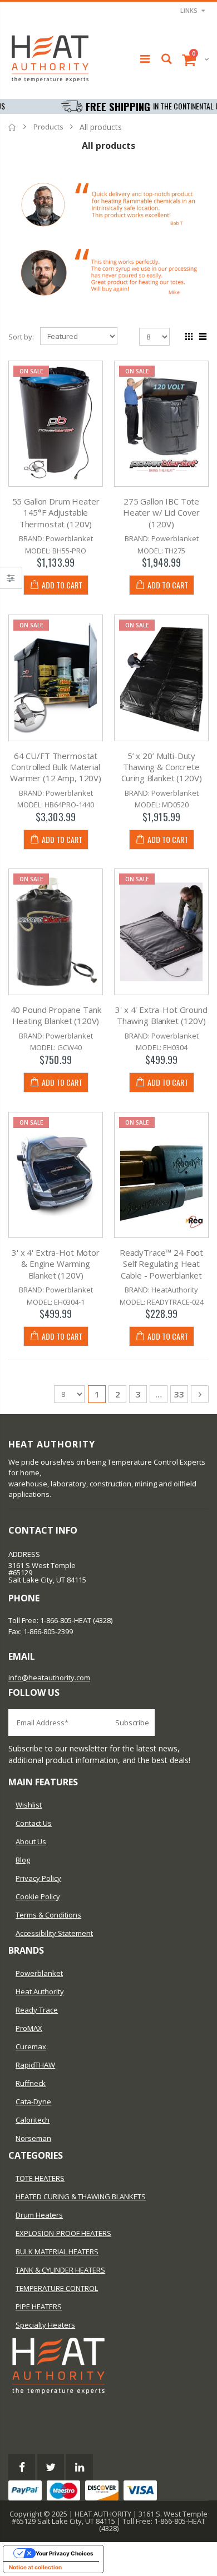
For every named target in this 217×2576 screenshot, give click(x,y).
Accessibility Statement (54, 1933)
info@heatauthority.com (49, 1678)
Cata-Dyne (33, 2101)
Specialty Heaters (45, 2325)
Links (189, 10)
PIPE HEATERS (39, 2307)
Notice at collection (35, 2567)
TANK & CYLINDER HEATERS (60, 2270)
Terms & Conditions (48, 1915)
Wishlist (29, 1805)
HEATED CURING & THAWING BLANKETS (81, 2196)
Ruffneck (31, 2083)
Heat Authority (40, 1991)
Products (48, 127)
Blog (23, 1860)
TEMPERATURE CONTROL (57, 2288)
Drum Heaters (39, 2215)
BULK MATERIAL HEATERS (57, 2251)
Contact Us (34, 1823)
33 (179, 1394)
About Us (31, 1841)
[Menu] (145, 59)
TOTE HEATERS (40, 2178)
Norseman (33, 2138)
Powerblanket (39, 1973)
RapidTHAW (35, 2065)
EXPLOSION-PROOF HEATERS (63, 2233)
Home (13, 127)
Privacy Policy (38, 1878)
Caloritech (33, 2120)
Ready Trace (37, 2010)
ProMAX (29, 2028)
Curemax (31, 2046)
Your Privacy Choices (65, 2553)
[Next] (200, 1394)
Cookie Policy (38, 1896)
